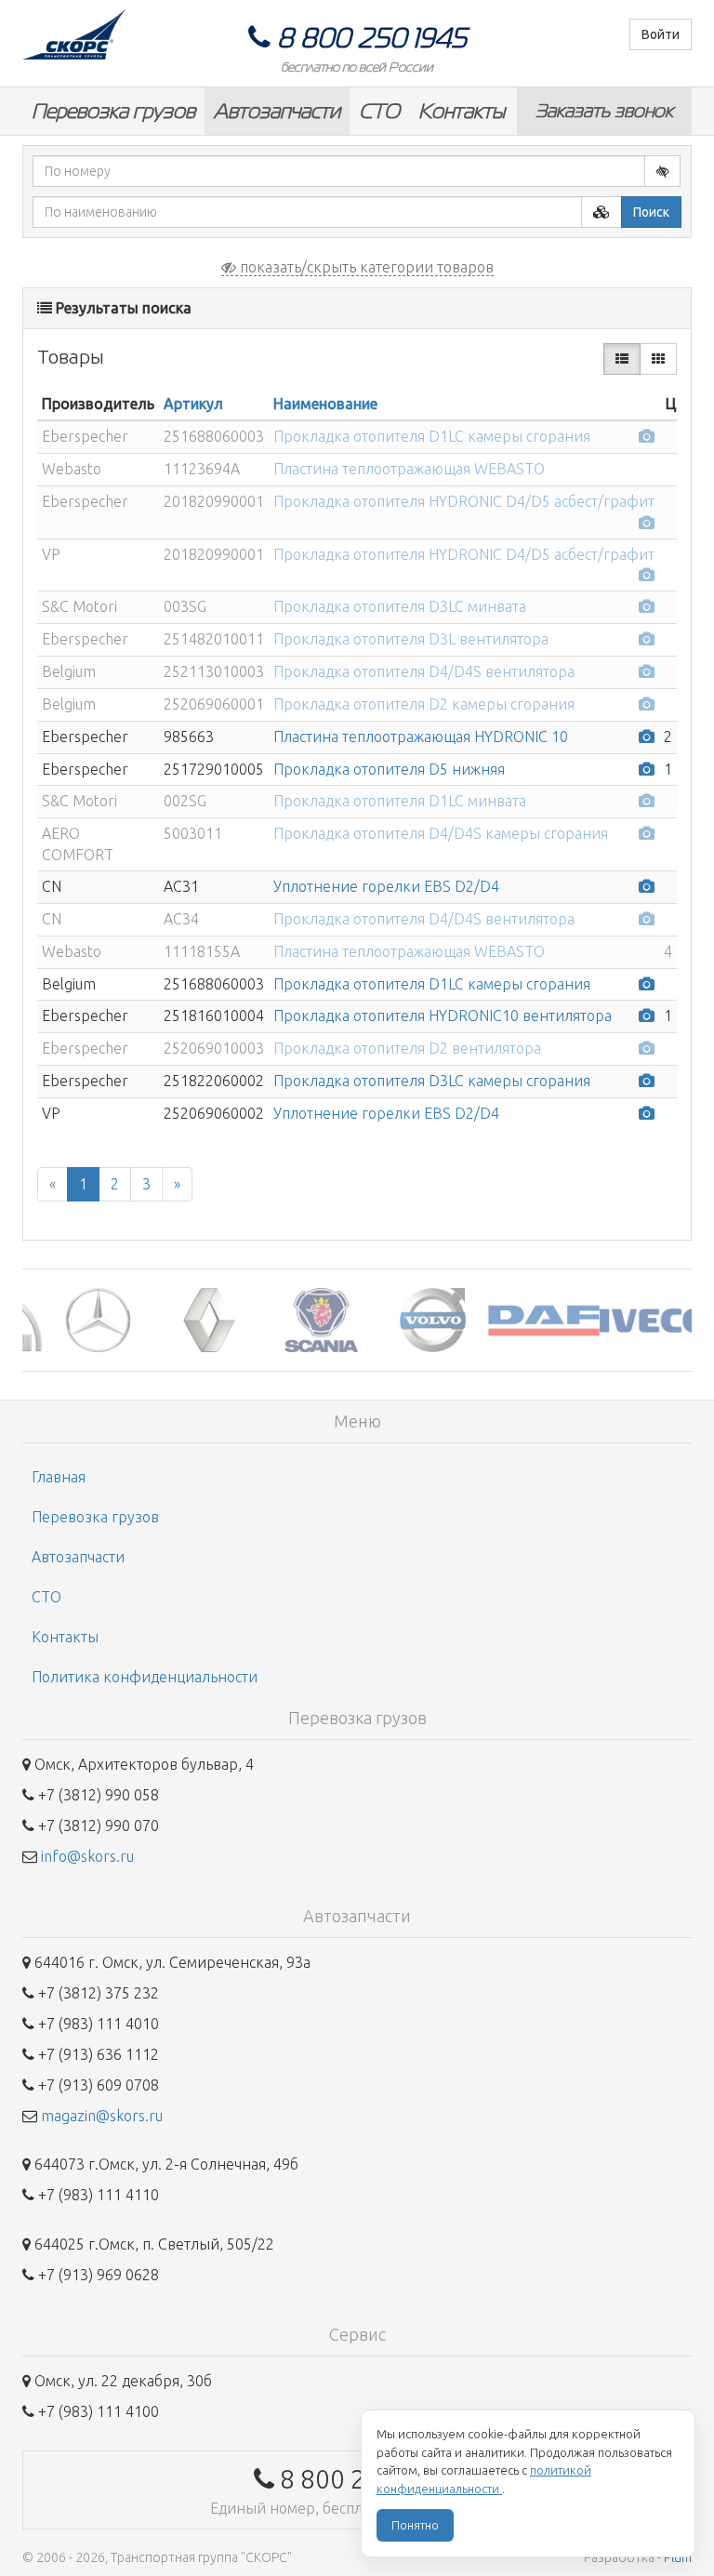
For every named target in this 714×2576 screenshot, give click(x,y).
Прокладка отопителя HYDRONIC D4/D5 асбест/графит (464, 501)
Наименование (325, 404)
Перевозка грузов (113, 111)
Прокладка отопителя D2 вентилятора (407, 1048)
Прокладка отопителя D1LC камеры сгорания (432, 436)
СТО (379, 111)
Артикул (193, 404)
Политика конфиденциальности (145, 1677)
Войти (661, 34)
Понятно (415, 2525)
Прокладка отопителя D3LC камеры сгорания (432, 1081)
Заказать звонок (604, 111)
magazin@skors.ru (102, 2116)
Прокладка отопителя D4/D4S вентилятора (424, 671)
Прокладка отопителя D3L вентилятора (411, 639)
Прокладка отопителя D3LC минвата (400, 606)
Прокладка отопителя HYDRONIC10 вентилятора (443, 1016)
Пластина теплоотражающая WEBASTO (409, 469)
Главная (59, 1477)
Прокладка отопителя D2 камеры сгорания (424, 704)
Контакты (462, 111)
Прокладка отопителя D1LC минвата (400, 801)
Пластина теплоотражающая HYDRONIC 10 (421, 737)
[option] (78, 1320)
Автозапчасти (277, 111)
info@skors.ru (87, 1856)
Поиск (651, 212)
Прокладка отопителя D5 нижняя (389, 769)
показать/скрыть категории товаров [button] (365, 267)
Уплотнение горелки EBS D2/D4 (386, 886)
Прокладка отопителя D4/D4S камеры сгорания (441, 833)
